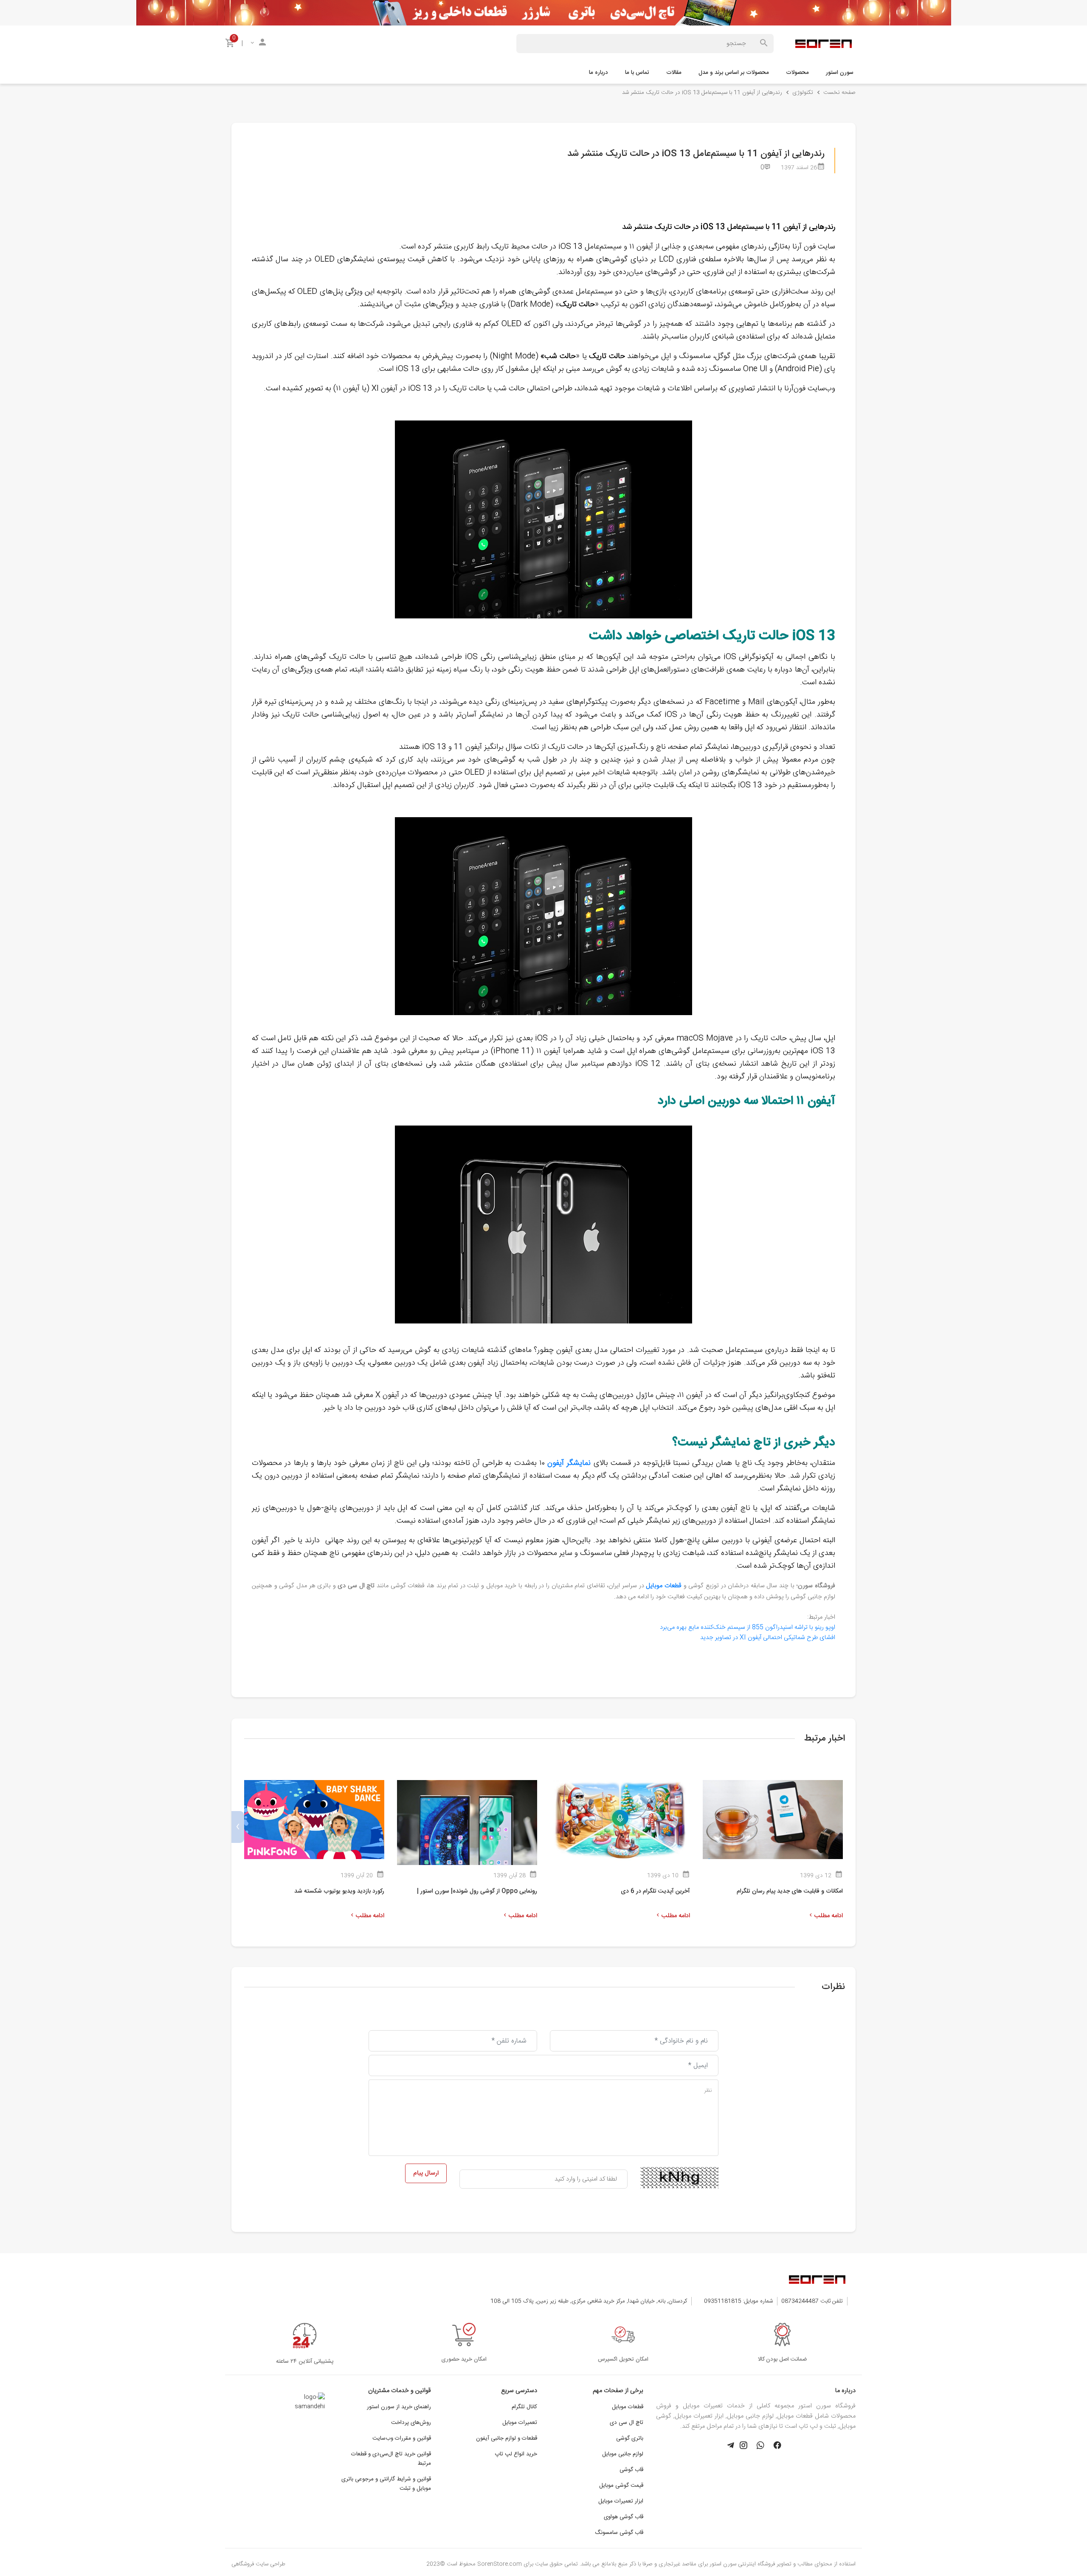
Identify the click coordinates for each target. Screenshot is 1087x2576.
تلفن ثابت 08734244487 (812, 2301)
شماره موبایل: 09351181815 (738, 2301)
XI (768, 1638)
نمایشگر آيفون (569, 1463)
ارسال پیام (426, 2173)
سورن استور (840, 73)
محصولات (797, 73)
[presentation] (849, 1827)
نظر (708, 2091)
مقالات (674, 73)
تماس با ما (637, 73)
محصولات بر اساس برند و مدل (734, 73)
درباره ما (598, 73)
